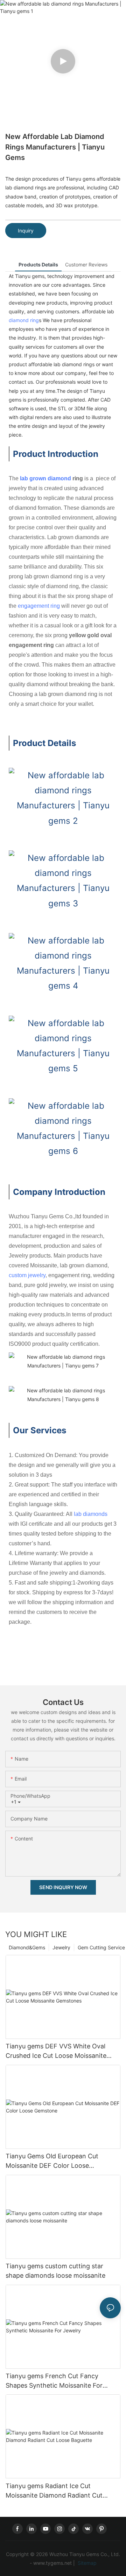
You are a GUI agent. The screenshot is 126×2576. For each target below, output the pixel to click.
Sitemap (86, 2563)
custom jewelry (27, 1275)
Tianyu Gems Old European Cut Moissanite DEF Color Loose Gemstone (52, 2161)
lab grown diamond (45, 478)
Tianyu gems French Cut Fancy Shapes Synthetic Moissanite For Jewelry (54, 2381)
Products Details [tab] (38, 264)
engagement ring (39, 606)
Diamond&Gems (27, 1947)
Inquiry (26, 231)
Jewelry (61, 1947)
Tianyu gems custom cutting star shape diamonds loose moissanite (55, 2271)
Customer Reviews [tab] (86, 264)
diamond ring (24, 320)
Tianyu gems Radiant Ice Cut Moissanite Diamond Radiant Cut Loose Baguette (54, 2491)
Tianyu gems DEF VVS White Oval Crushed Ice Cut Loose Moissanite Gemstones (56, 2051)
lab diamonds (91, 1514)
